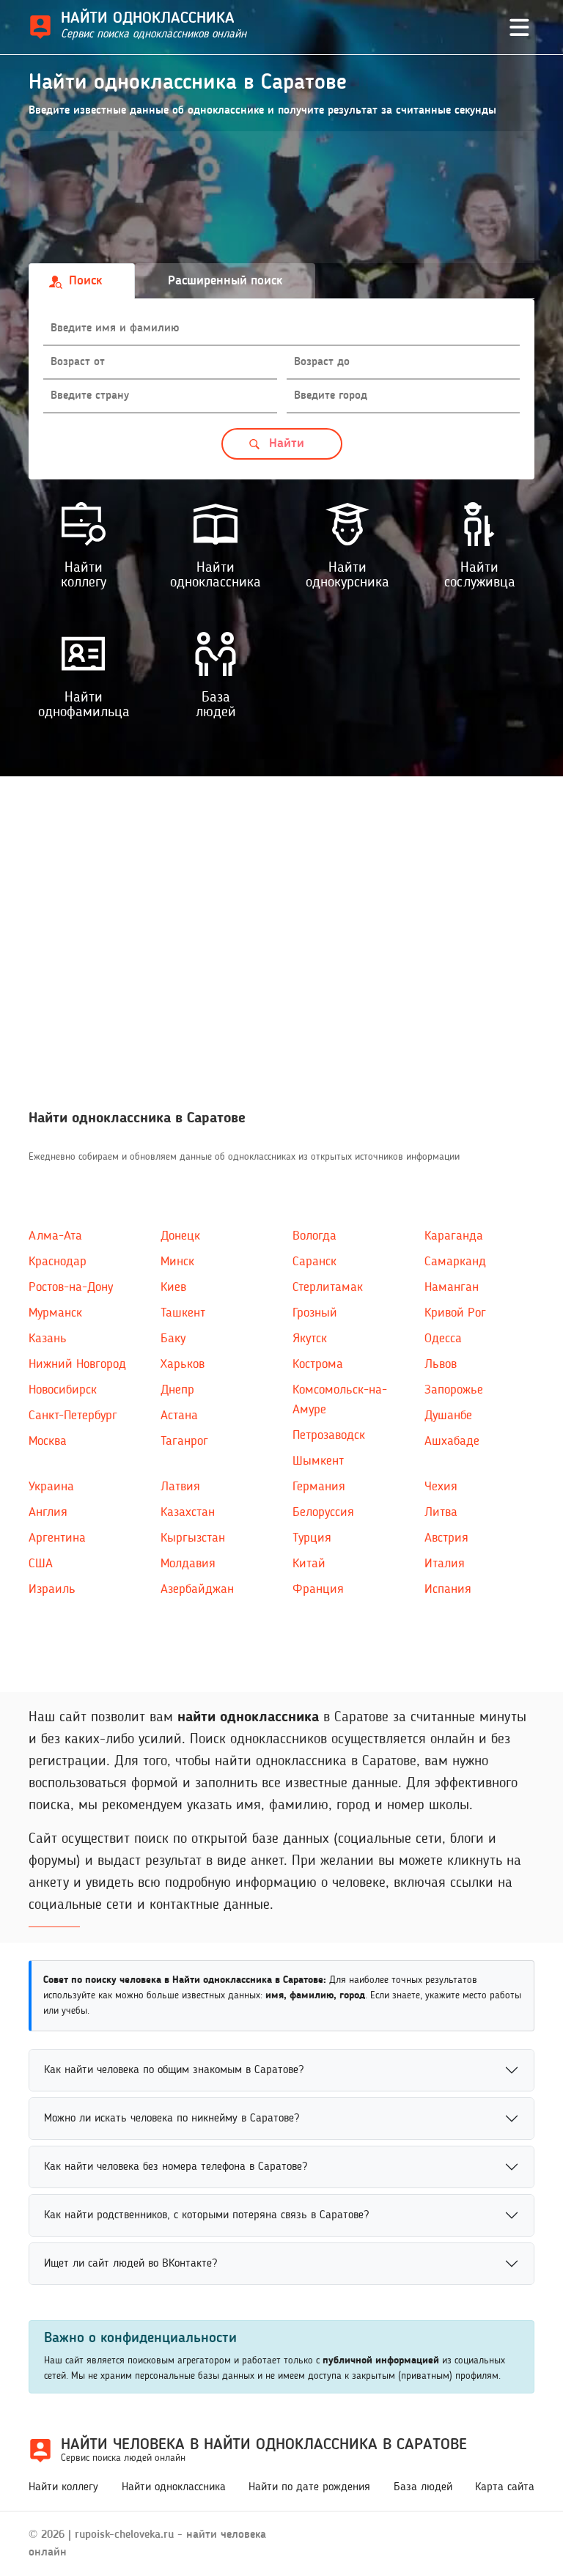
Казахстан (188, 1512)
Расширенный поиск (225, 281)
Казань (48, 1339)
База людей (423, 2487)
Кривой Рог (455, 1313)
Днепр (177, 1390)
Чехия (441, 1487)
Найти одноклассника (174, 2487)
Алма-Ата (55, 1236)
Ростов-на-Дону (71, 1287)
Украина (51, 1487)
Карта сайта (505, 2487)
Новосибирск (63, 1390)
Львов (441, 1364)
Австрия (446, 1538)
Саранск (314, 1262)
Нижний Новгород (77, 1364)
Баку (173, 1339)
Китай (309, 1564)
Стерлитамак (328, 1287)
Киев (173, 1287)
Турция (312, 1538)
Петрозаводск (329, 1435)
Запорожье (454, 1390)
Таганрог (184, 1441)
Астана (179, 1416)
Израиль (52, 1589)
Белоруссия (323, 1512)
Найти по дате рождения (309, 2487)
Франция (318, 1589)
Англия (48, 1512)
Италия (445, 1564)
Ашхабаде (452, 1441)
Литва (441, 1512)
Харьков (183, 1364)
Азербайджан (197, 1589)
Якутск (310, 1339)
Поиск (85, 281)
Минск (177, 1262)
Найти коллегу (63, 2487)
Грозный (315, 1313)
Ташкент (183, 1313)
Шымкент (318, 1461)
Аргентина (57, 1538)
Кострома (318, 1364)
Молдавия (188, 1564)
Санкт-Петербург (73, 1416)
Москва (48, 1441)
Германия (319, 1487)
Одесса (443, 1339)
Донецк (180, 1236)
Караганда (454, 1236)
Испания (448, 1589)
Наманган (452, 1287)
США (41, 1564)
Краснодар (58, 1262)
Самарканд (455, 1262)
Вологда (314, 1236)
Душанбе (448, 1416)
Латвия (180, 1487)
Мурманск (55, 1313)
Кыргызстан (193, 1538)
